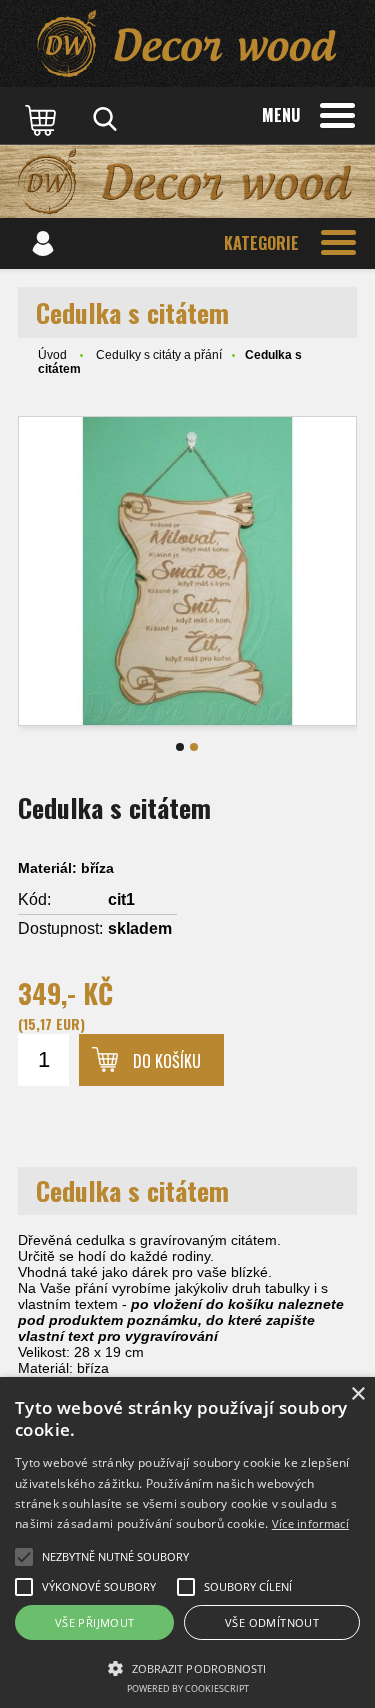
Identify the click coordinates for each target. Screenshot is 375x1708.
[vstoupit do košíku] (43, 119)
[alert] (187, 1542)
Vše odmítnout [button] (272, 1622)
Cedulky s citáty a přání (159, 355)
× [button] (357, 1394)
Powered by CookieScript (188, 1688)
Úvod (52, 355)
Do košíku (167, 1061)
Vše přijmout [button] (95, 1622)
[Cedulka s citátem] (187, 571)
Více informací (310, 1523)
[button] (187, 1667)
